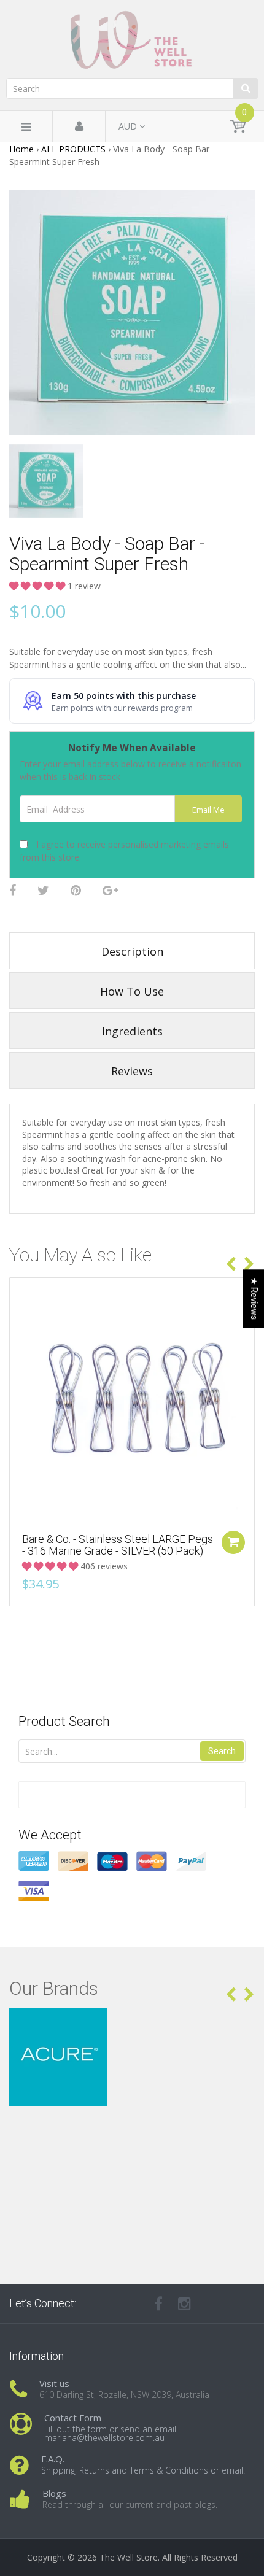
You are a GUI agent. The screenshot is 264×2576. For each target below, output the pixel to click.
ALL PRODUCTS (73, 149)
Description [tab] (132, 951)
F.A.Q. (53, 2459)
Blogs (54, 2493)
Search (222, 1751)
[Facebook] (13, 891)
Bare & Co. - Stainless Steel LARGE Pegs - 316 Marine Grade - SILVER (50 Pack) (118, 1545)
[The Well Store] (132, 40)
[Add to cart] (233, 1542)
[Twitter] (43, 891)
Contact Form (73, 2418)
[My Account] (79, 127)
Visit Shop (132, 2023)
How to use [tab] (132, 991)
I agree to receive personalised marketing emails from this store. (124, 851)
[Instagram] (184, 2303)
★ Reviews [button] (254, 1298)
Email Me (208, 810)
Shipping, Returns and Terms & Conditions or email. (143, 2470)
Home (21, 149)
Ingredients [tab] (132, 1031)
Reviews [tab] (132, 1071)
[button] (38, 586)
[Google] (111, 891)
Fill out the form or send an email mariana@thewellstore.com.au (110, 2433)
